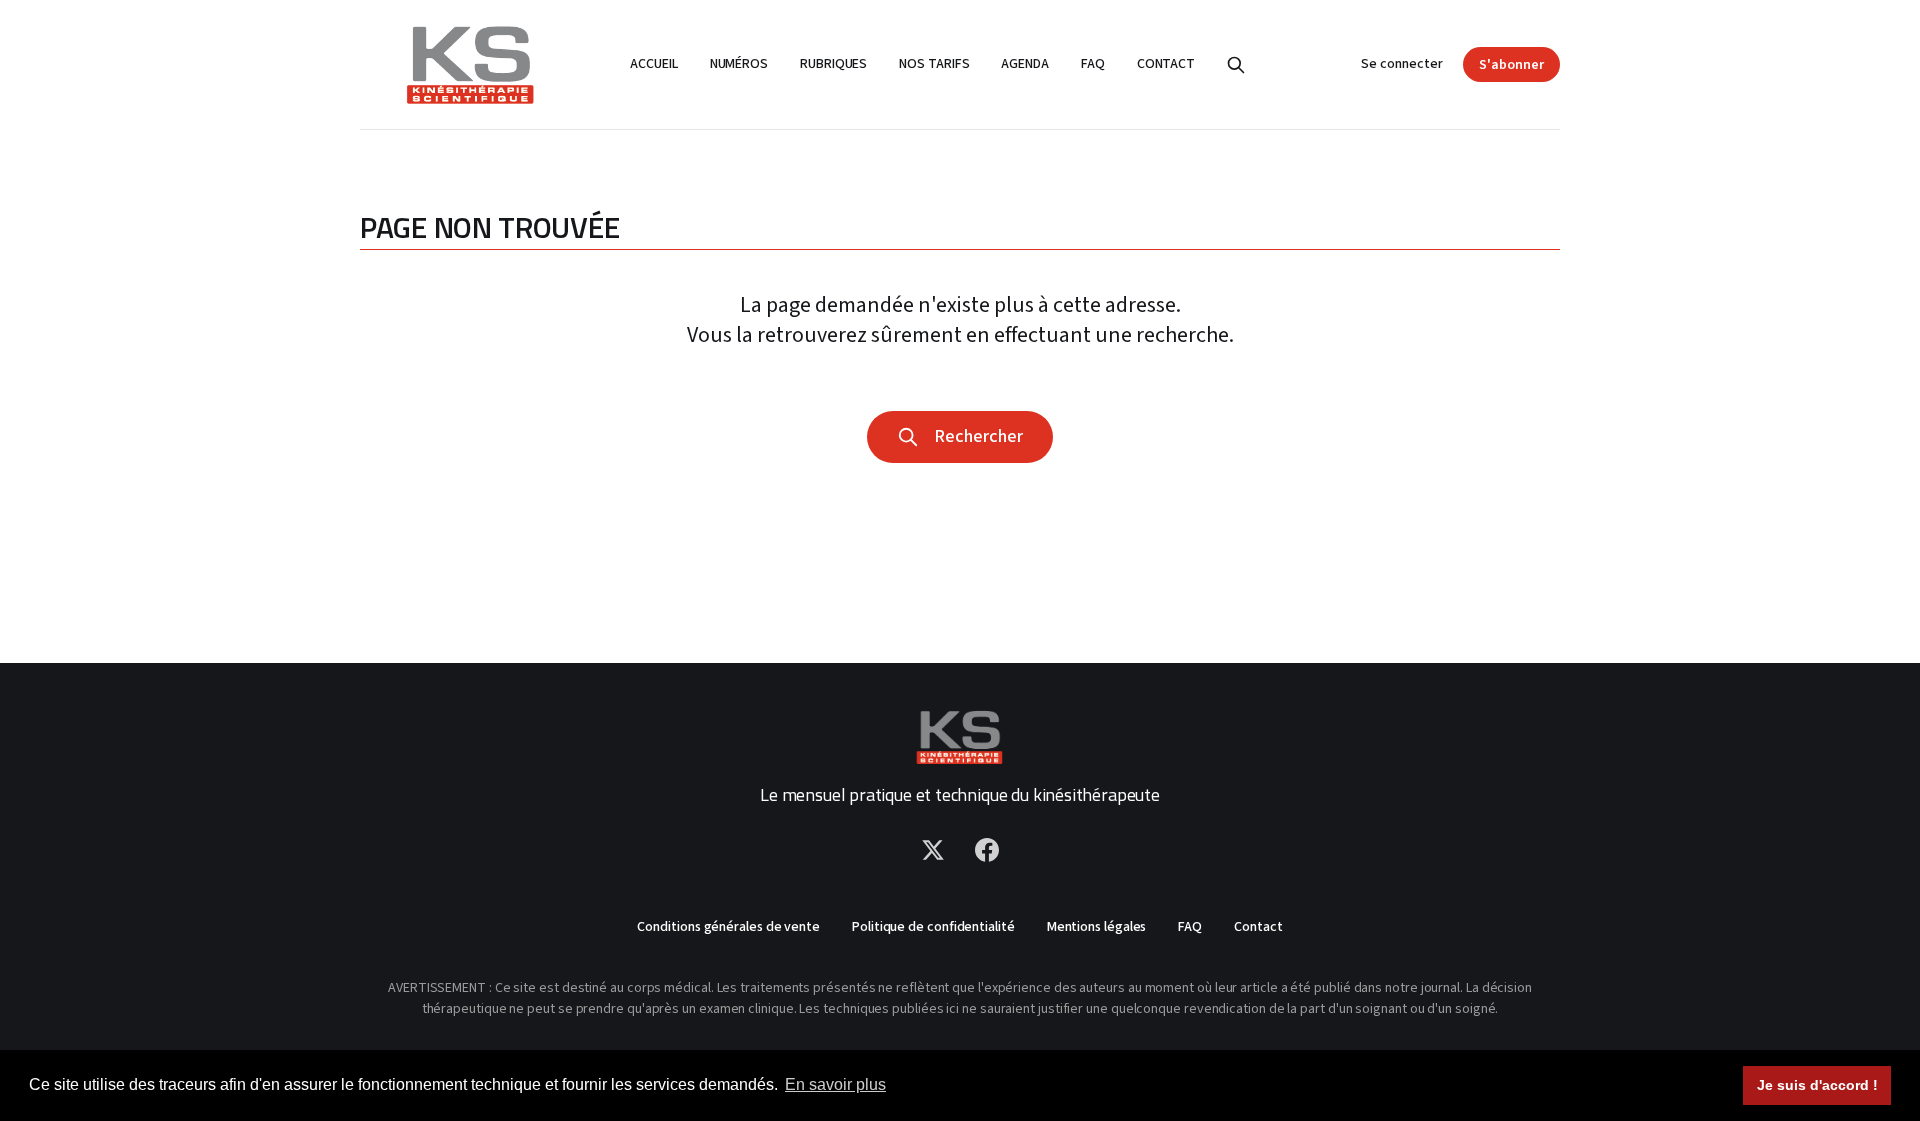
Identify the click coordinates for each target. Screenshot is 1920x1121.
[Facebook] (987, 850)
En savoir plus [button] (835, 1084)
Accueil (653, 64)
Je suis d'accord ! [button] (1817, 1085)
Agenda (1025, 64)
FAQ (1093, 64)
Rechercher (974, 436)
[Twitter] (933, 850)
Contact (1166, 64)
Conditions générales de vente (728, 927)
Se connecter (1402, 64)
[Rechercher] (1236, 65)
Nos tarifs (934, 64)
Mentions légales (1097, 927)
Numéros (739, 64)
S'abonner (1511, 65)
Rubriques (833, 64)
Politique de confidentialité (933, 927)
